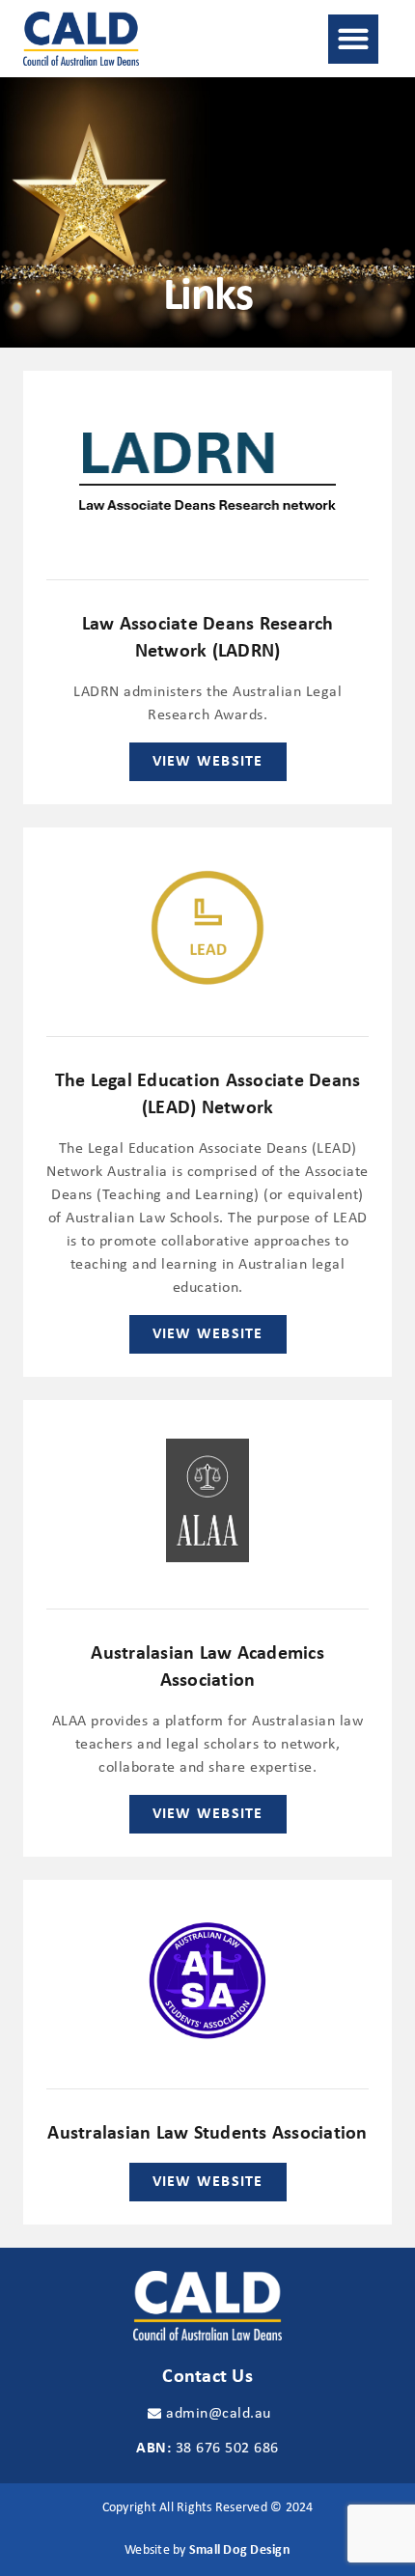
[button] (353, 39)
